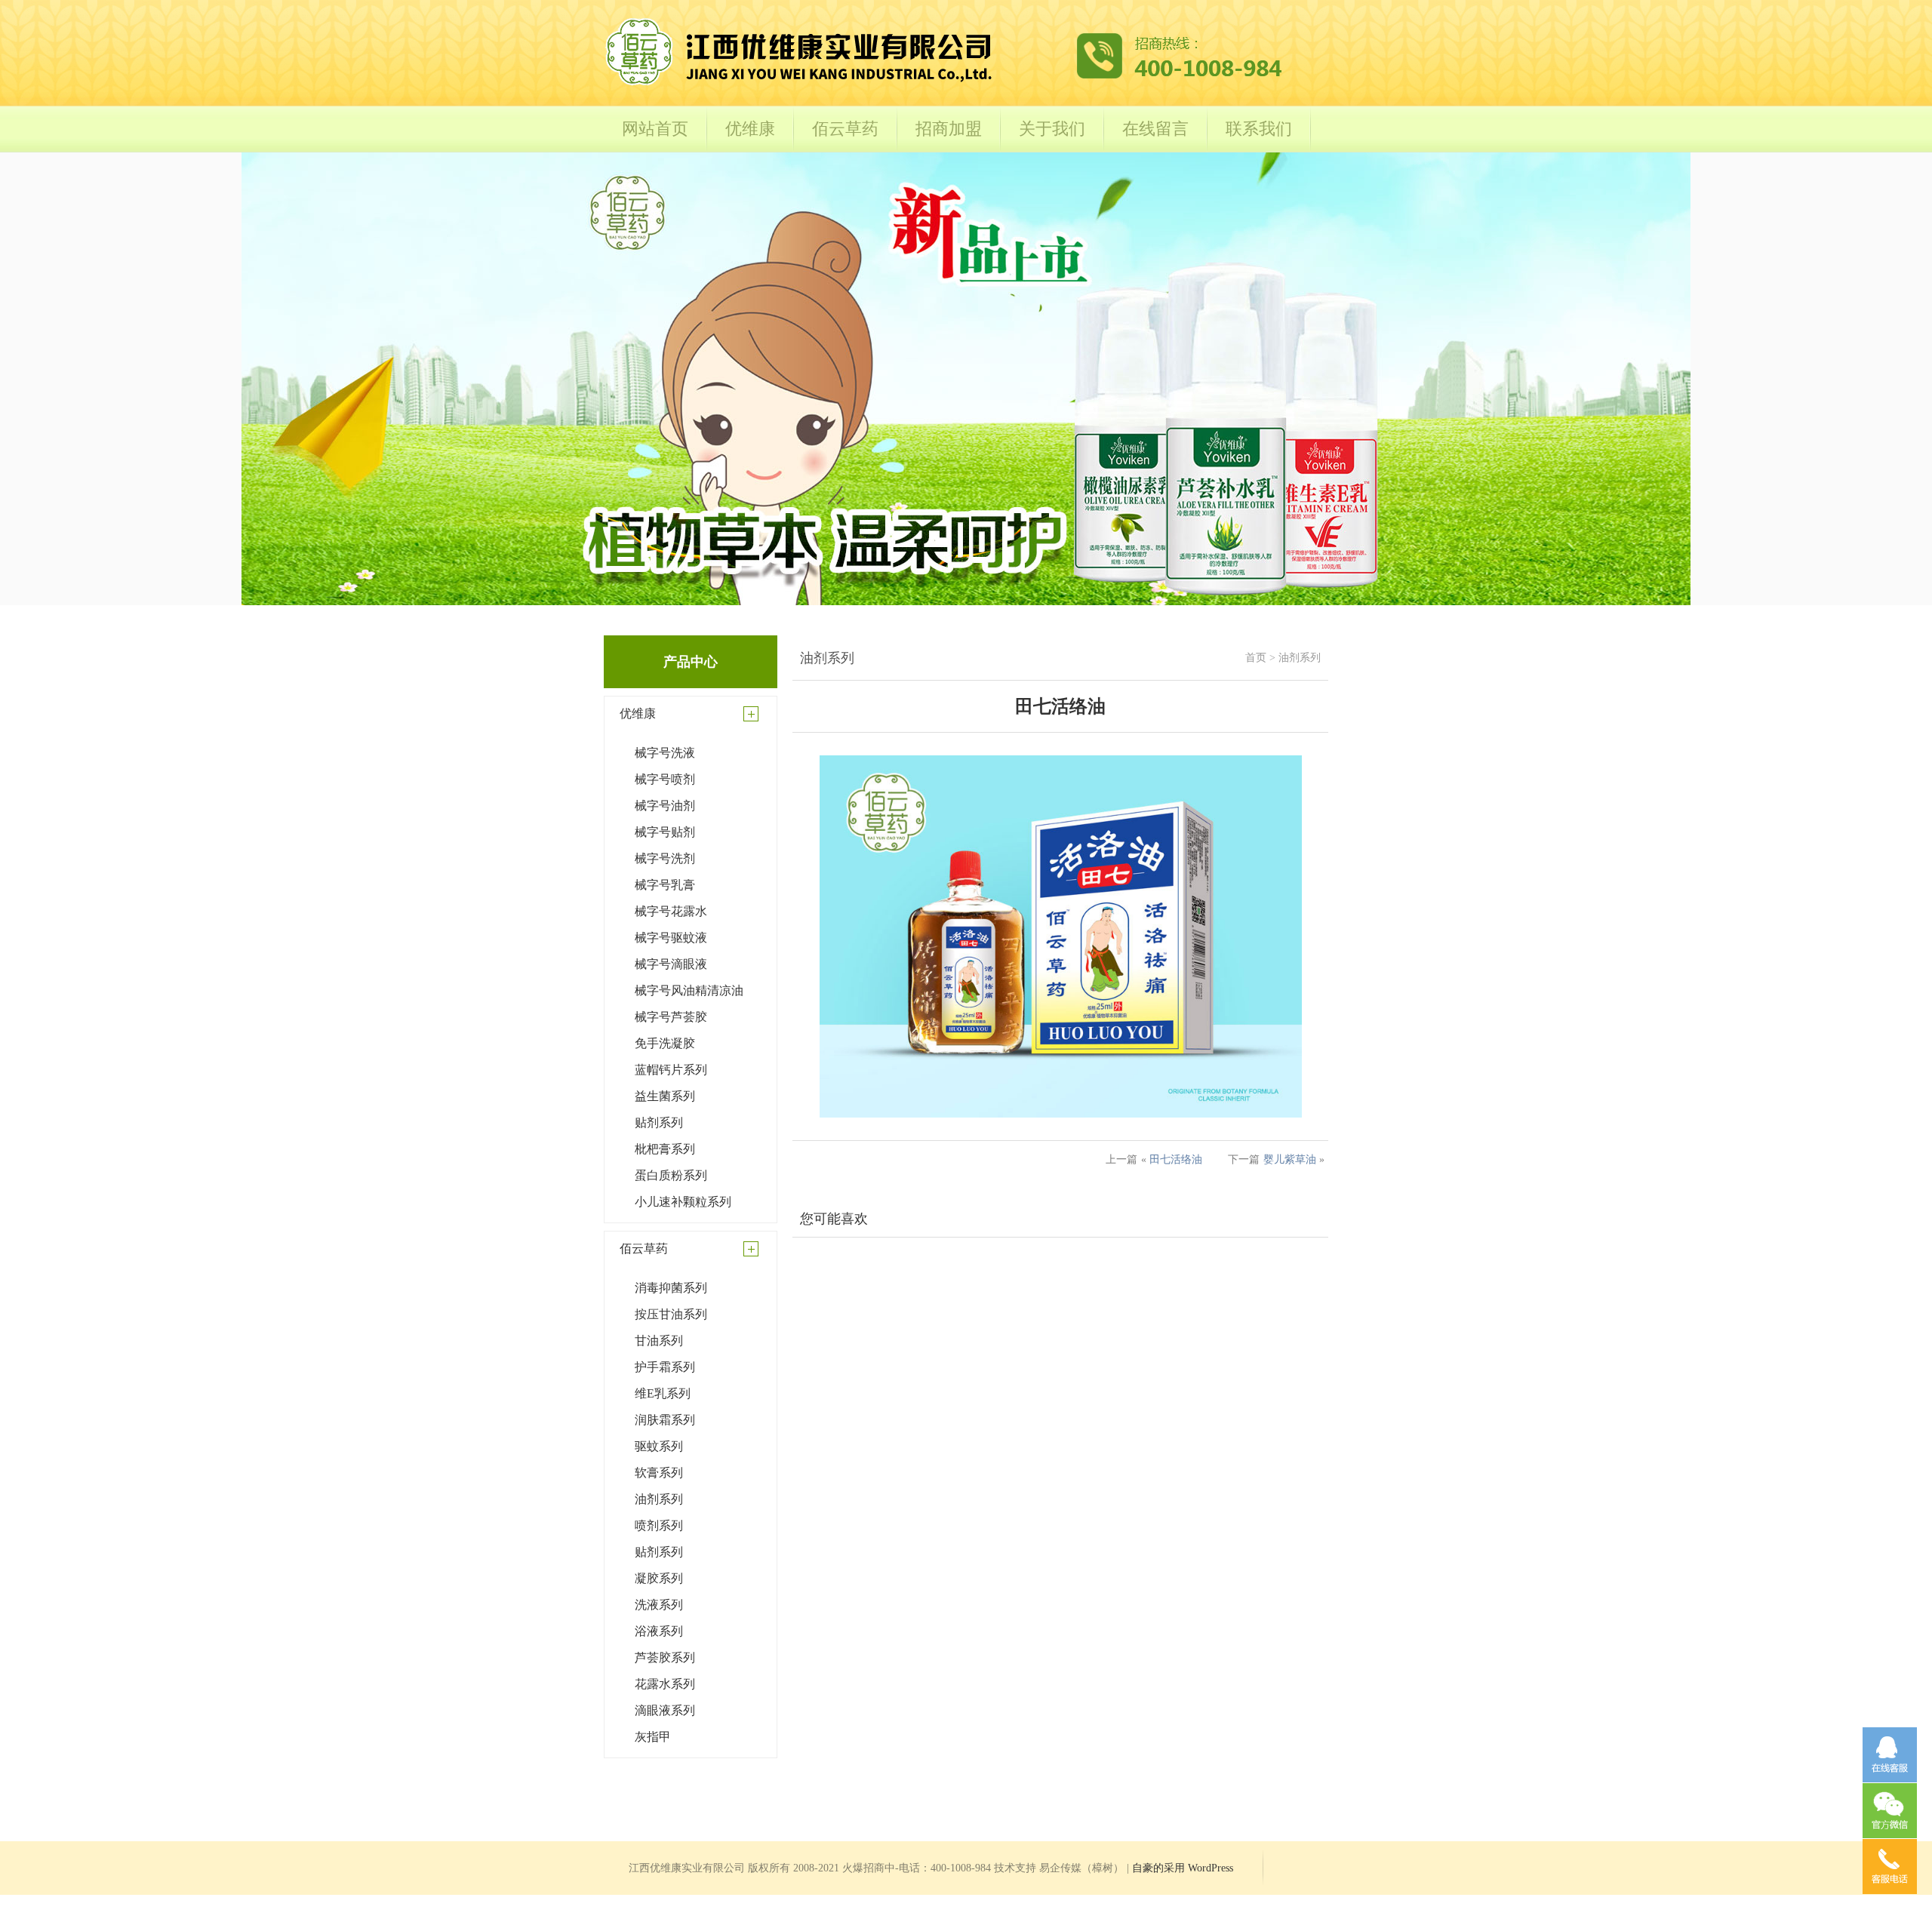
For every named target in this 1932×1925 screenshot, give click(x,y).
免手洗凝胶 (665, 1043)
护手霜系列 (665, 1367)
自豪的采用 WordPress (1183, 1868)
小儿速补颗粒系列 (683, 1202)
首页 (1256, 658)
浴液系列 (659, 1631)
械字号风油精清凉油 (689, 990)
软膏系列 (659, 1473)
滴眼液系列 (665, 1710)
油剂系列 (659, 1499)
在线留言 (1155, 129)
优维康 (750, 129)
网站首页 (655, 129)
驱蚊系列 (659, 1446)
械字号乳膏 (665, 885)
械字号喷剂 (665, 779)
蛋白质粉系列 (671, 1175)
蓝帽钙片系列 (671, 1070)
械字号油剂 (665, 806)
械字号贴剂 (665, 832)
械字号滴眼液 (671, 964)
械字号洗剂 (665, 858)
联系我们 (1259, 129)
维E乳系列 (663, 1393)
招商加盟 (949, 129)
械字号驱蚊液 (671, 938)
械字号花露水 (671, 911)
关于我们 (1052, 129)
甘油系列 (659, 1341)
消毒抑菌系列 (671, 1288)
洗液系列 (659, 1605)
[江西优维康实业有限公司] (944, 84)
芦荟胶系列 (665, 1657)
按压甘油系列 (671, 1314)
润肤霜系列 (665, 1420)
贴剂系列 (659, 1122)
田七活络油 (1176, 1159)
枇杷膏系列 (665, 1149)
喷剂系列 (659, 1525)
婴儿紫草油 (1290, 1159)
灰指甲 (653, 1737)
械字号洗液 (665, 753)
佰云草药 (845, 129)
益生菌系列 (665, 1096)
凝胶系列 (659, 1578)
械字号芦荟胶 (671, 1017)
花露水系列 (665, 1684)
